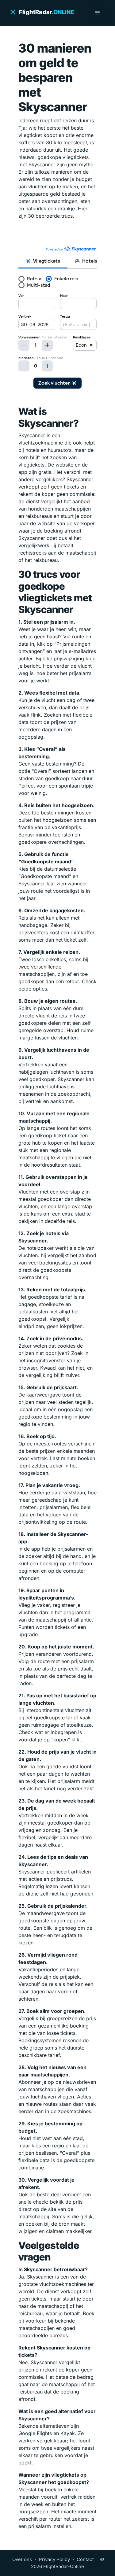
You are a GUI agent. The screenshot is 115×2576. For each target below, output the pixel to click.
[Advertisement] (57, 235)
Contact (85, 2559)
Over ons (22, 2559)
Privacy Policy (54, 2559)
